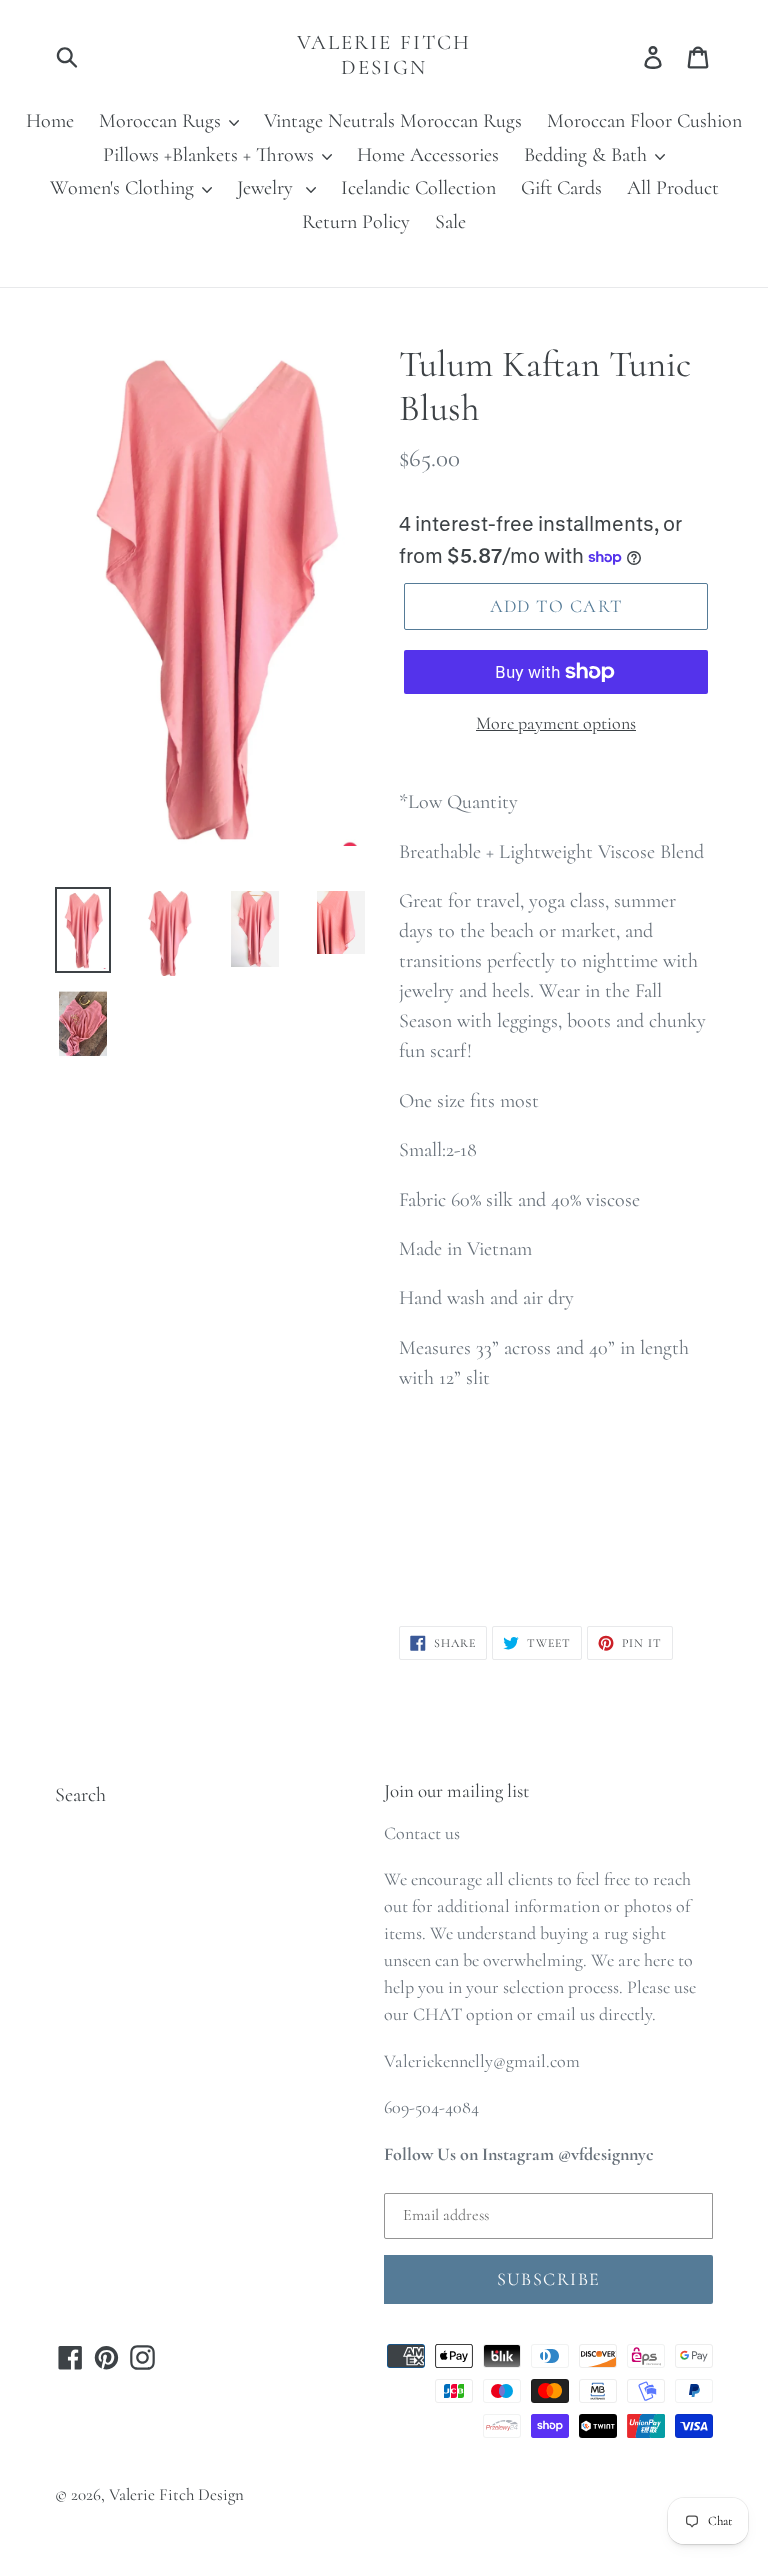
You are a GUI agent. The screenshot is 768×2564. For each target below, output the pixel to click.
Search (80, 1795)
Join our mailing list (456, 1791)
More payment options (556, 723)
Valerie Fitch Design (384, 55)
